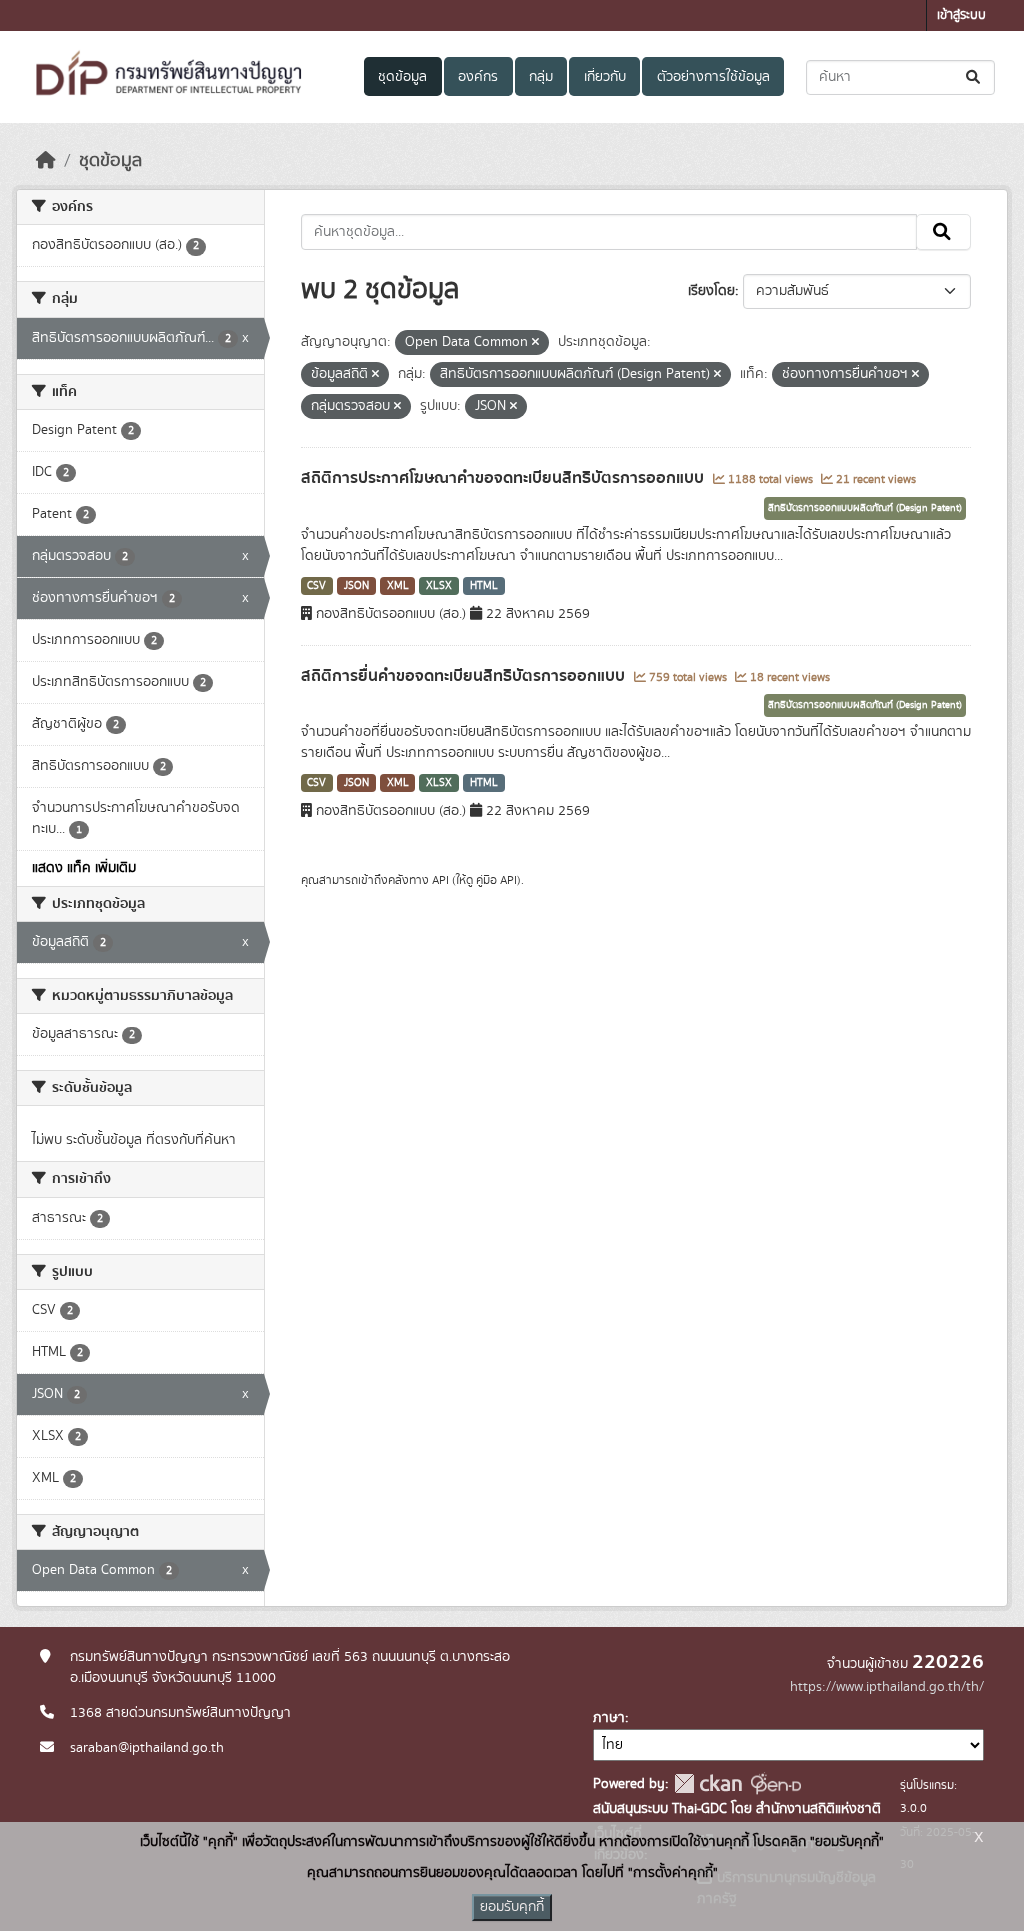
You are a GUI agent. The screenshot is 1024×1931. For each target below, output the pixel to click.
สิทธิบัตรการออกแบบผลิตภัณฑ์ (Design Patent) (865, 508)
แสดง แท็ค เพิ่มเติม (84, 868)
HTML (484, 586)
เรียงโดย (711, 291)
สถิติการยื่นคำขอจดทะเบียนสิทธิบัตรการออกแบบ (465, 676)
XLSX (439, 586)
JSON (356, 586)
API (440, 880)
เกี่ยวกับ (605, 77)
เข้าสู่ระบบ (961, 15)
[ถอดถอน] (535, 343)
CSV (316, 586)
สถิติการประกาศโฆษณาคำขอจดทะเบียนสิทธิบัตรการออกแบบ (504, 478)
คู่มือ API (496, 880)
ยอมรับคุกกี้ (512, 1907)
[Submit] (974, 77)
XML (398, 586)
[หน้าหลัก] (46, 161)
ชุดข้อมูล (402, 77)
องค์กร (478, 77)
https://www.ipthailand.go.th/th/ (887, 1687)
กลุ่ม (541, 77)
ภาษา (609, 1718)
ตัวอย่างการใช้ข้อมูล (713, 77)
